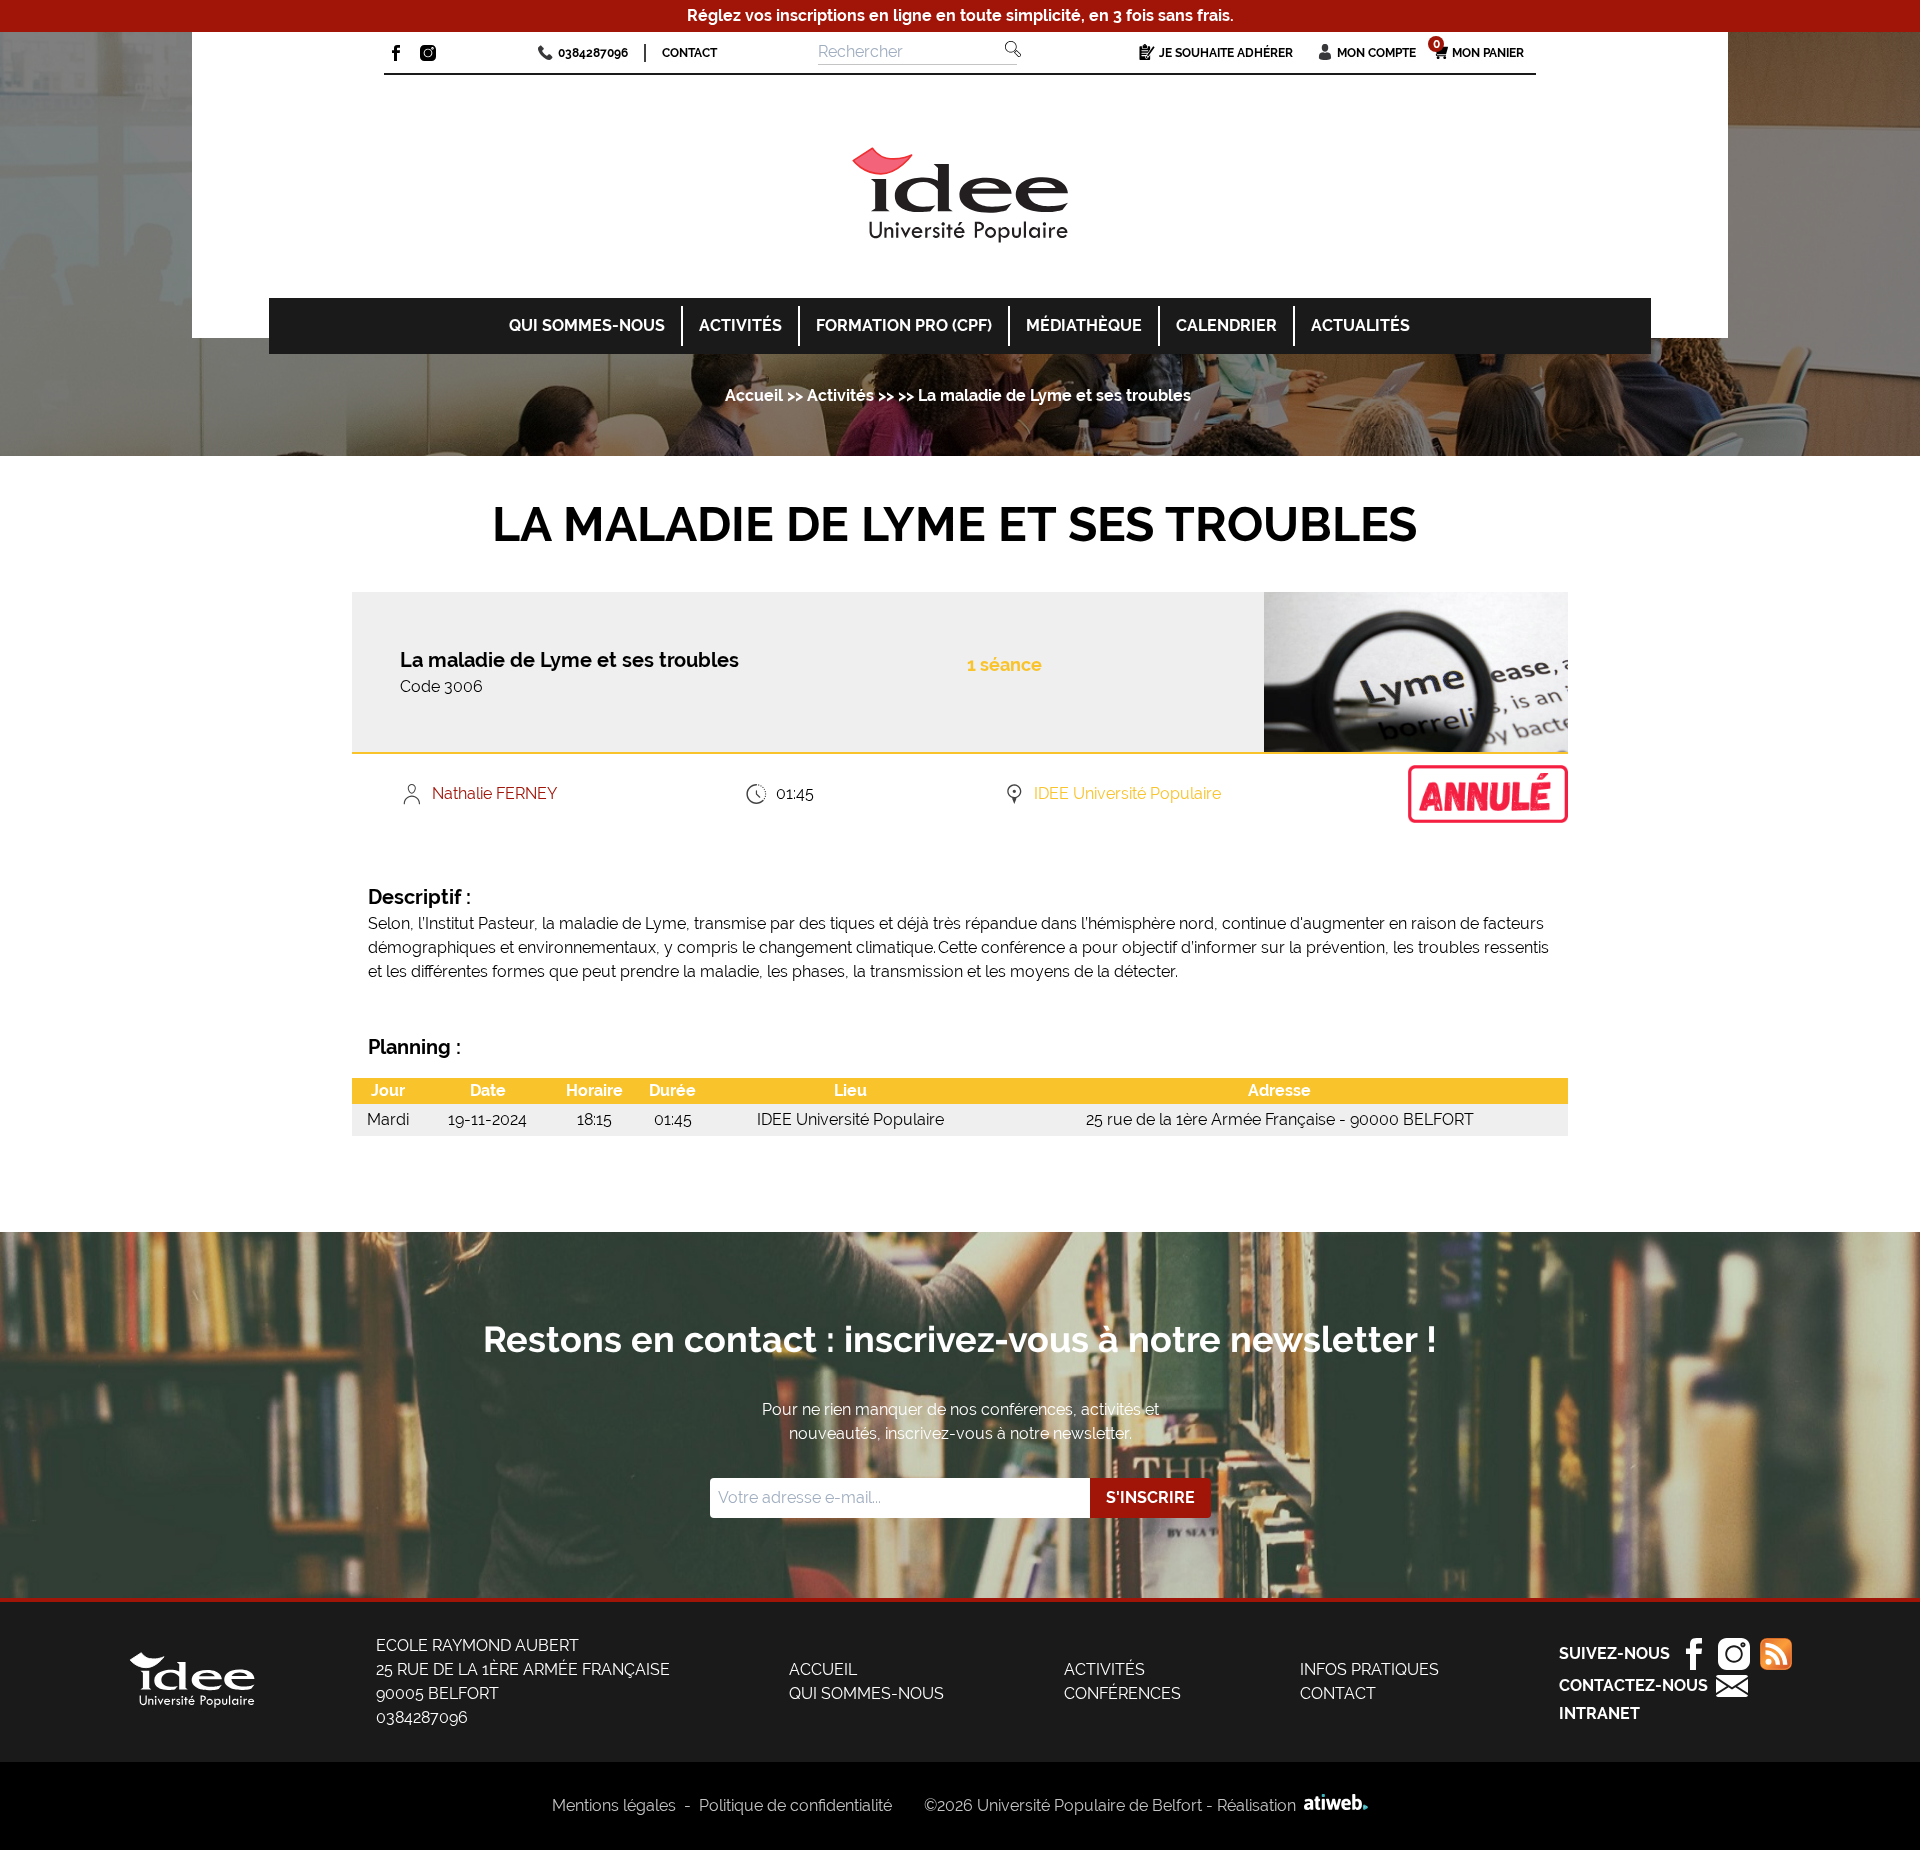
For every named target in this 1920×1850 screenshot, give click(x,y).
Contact (689, 53)
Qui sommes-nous (587, 325)
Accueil (754, 395)
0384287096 (593, 53)
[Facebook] (396, 53)
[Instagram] (428, 53)
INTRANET (1599, 1713)
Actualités (1360, 325)
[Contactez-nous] (1732, 1686)
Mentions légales (614, 1805)
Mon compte (1376, 53)
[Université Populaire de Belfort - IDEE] (960, 198)
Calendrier (1226, 325)
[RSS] (1771, 1654)
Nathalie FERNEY (494, 793)
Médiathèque (1084, 325)
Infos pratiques (1369, 1669)
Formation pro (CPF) (904, 325)
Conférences (1122, 1693)
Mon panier (1479, 52)
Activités (740, 325)
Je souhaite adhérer (1226, 53)
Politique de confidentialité (795, 1805)
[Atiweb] (1332, 1806)
